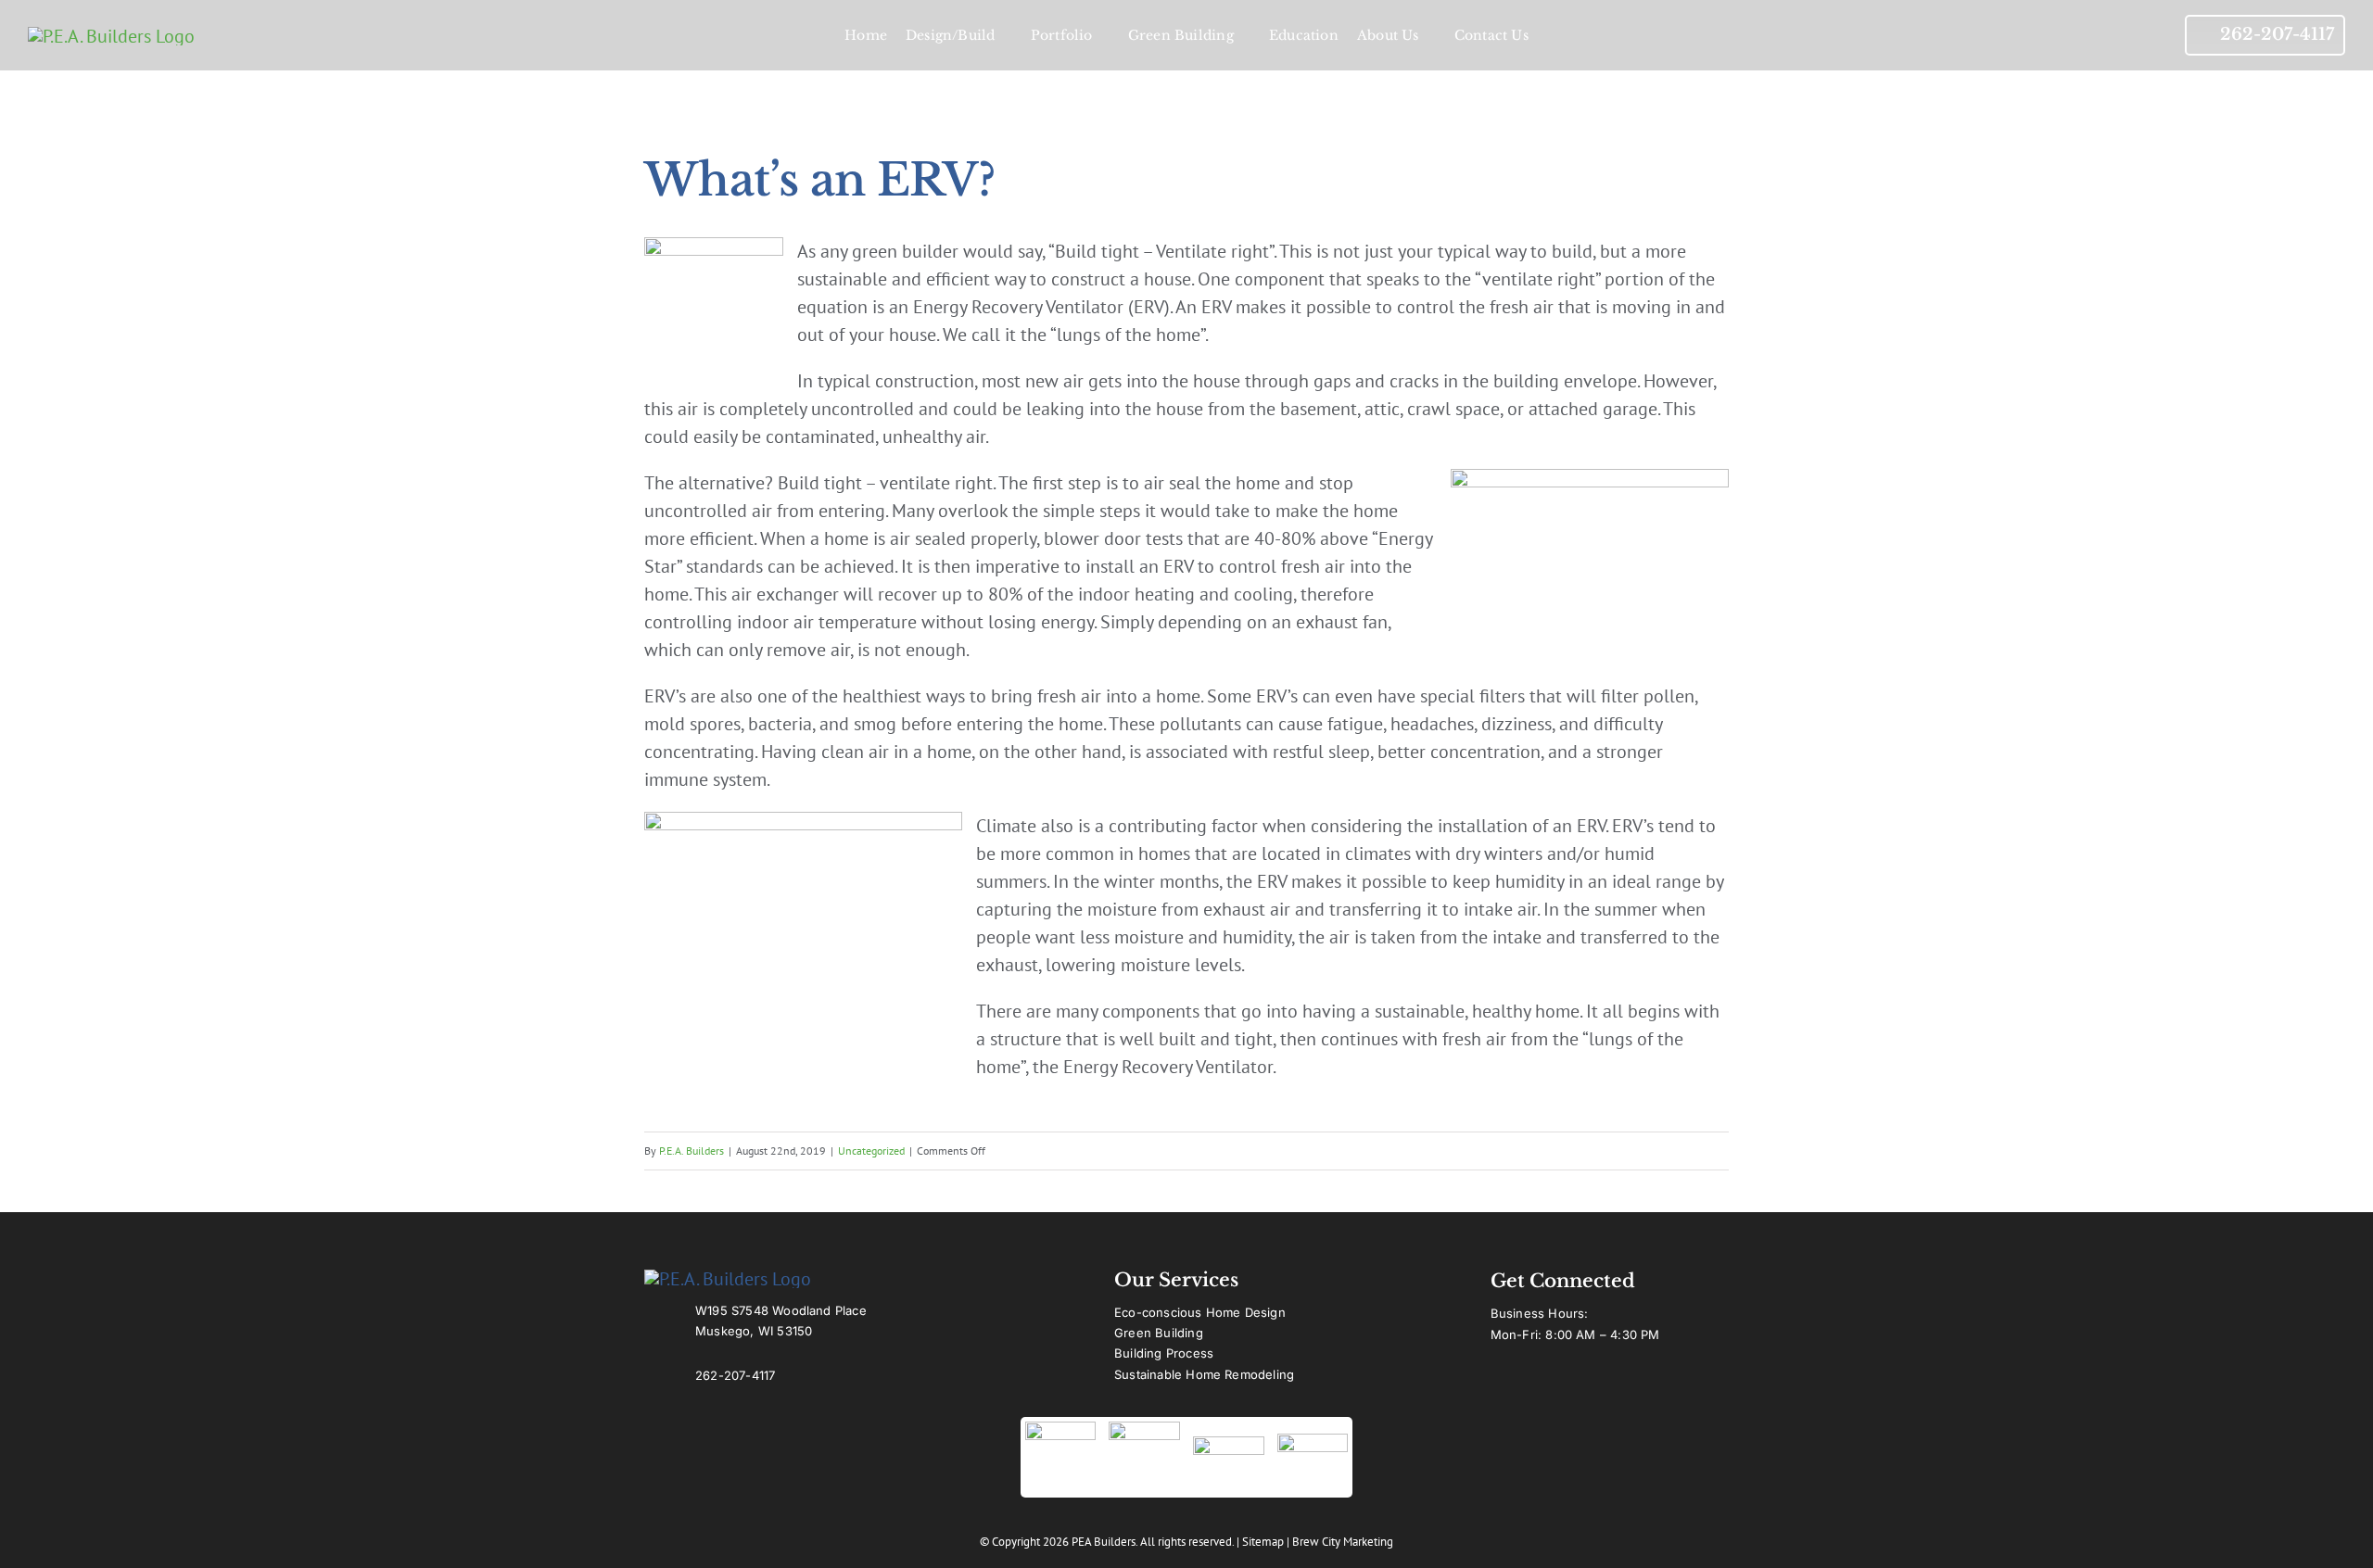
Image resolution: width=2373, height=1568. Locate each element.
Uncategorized (871, 1151)
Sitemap (1263, 1542)
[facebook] (1498, 1385)
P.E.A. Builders (692, 1151)
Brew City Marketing (1343, 1542)
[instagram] (1565, 1385)
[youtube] (1531, 1385)
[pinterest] (1598, 1385)
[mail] (1631, 1385)
